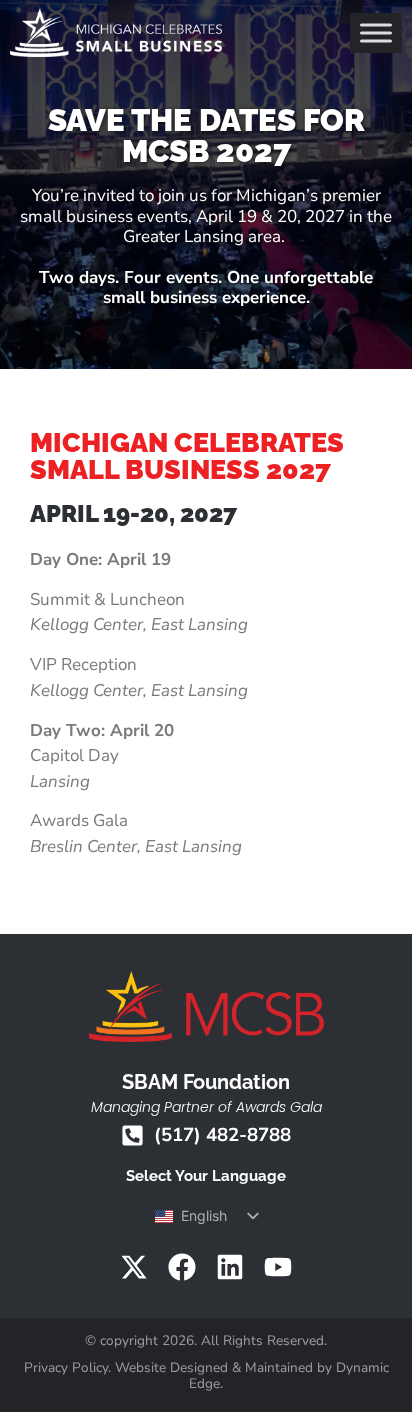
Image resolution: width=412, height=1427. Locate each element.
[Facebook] (182, 1267)
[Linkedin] (230, 1267)
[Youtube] (278, 1267)
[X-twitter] (134, 1267)
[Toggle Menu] (376, 32)
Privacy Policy (66, 1367)
